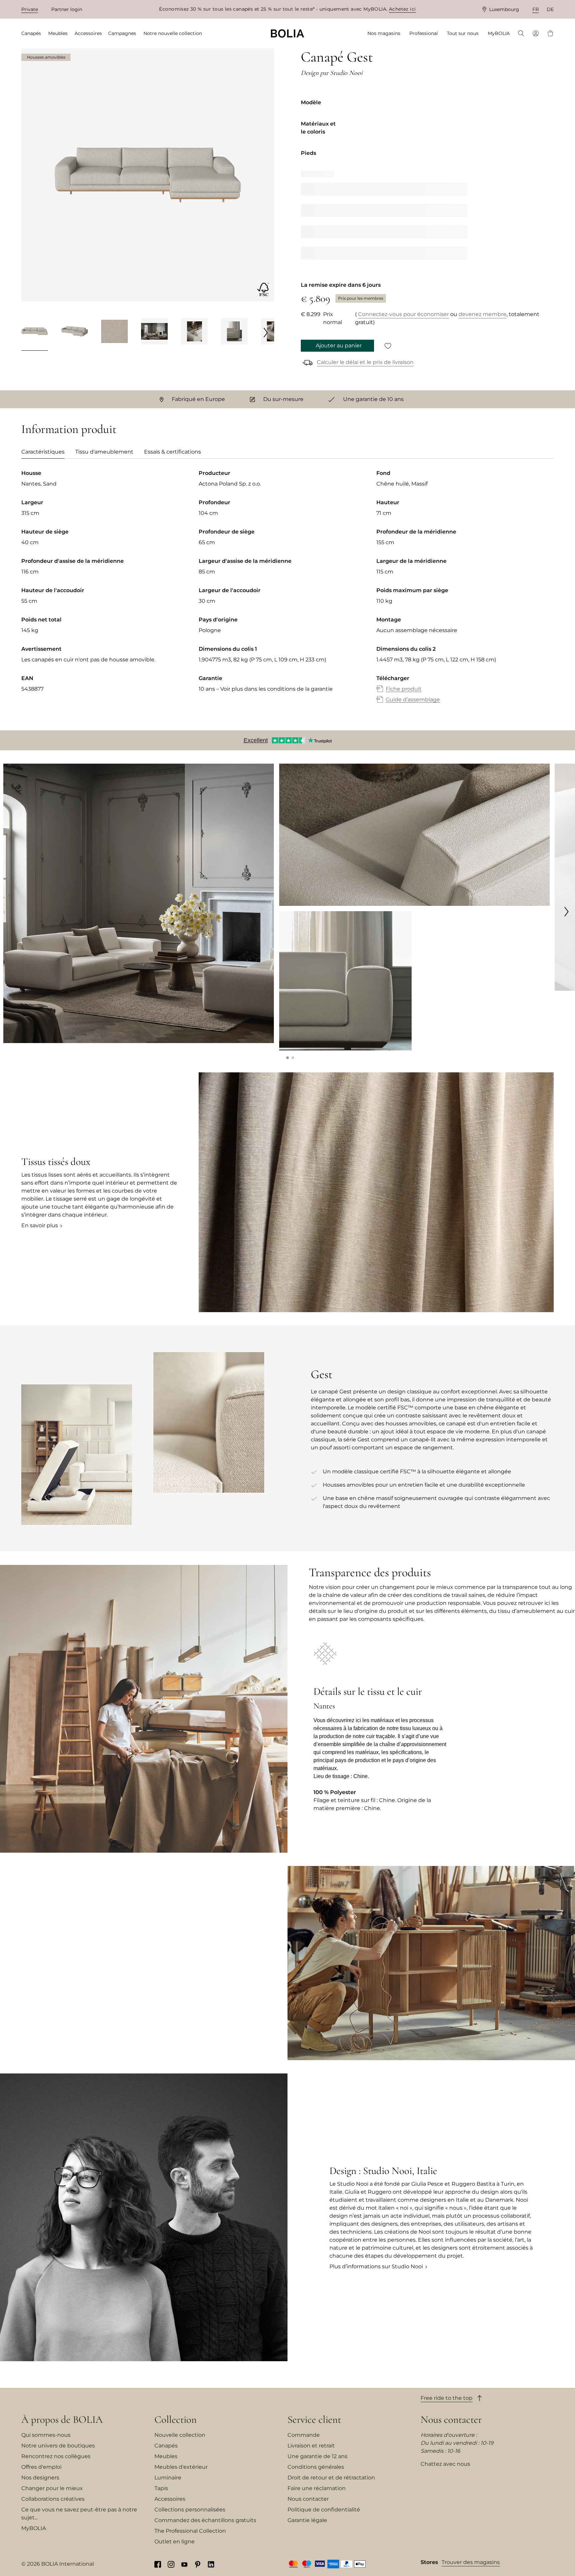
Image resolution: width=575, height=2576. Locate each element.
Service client (314, 2419)
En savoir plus (40, 1225)
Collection (176, 2419)
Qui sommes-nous (46, 2435)
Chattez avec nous (445, 2464)
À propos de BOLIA (62, 2419)
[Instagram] (171, 2564)
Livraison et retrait (311, 2446)
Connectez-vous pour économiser (403, 314)
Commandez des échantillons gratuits (205, 2520)
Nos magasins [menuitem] (384, 33)
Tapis (161, 2488)
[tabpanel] (287, 593)
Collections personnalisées (190, 2510)
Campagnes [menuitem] (122, 33)
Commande (304, 2435)
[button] (287, 1058)
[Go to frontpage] (287, 33)
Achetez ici (402, 9)
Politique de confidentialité (324, 2510)
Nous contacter (308, 2499)
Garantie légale (307, 2520)
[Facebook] (158, 2564)
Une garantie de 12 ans (317, 2456)
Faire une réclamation (317, 2488)
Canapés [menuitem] (31, 33)
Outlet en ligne (175, 2542)
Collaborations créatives (53, 2499)
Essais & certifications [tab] (173, 452)
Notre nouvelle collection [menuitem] (173, 33)
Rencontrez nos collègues (56, 2456)
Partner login (67, 9)
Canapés (166, 2446)
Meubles (166, 2456)
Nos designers (40, 2478)
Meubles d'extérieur (181, 2467)
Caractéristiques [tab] (43, 452)
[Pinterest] (198, 2564)
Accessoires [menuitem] (88, 33)
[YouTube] (184, 2564)
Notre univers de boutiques (58, 2446)
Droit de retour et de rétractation (331, 2478)
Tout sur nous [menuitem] (463, 33)
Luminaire (168, 2478)
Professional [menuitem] (424, 33)
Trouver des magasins (471, 2562)
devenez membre (482, 314)
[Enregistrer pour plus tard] (388, 346)
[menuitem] (521, 34)
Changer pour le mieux (52, 2488)
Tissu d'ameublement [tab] (104, 452)
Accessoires (170, 2499)
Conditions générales (316, 2467)
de (550, 9)
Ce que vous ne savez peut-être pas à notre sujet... (79, 2514)
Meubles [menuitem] (58, 33)
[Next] (266, 332)
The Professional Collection (190, 2531)
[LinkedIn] (211, 2564)
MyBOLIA (34, 2528)
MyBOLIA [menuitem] (499, 33)
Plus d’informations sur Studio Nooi (376, 2266)
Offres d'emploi (41, 2467)
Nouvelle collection (180, 2435)
